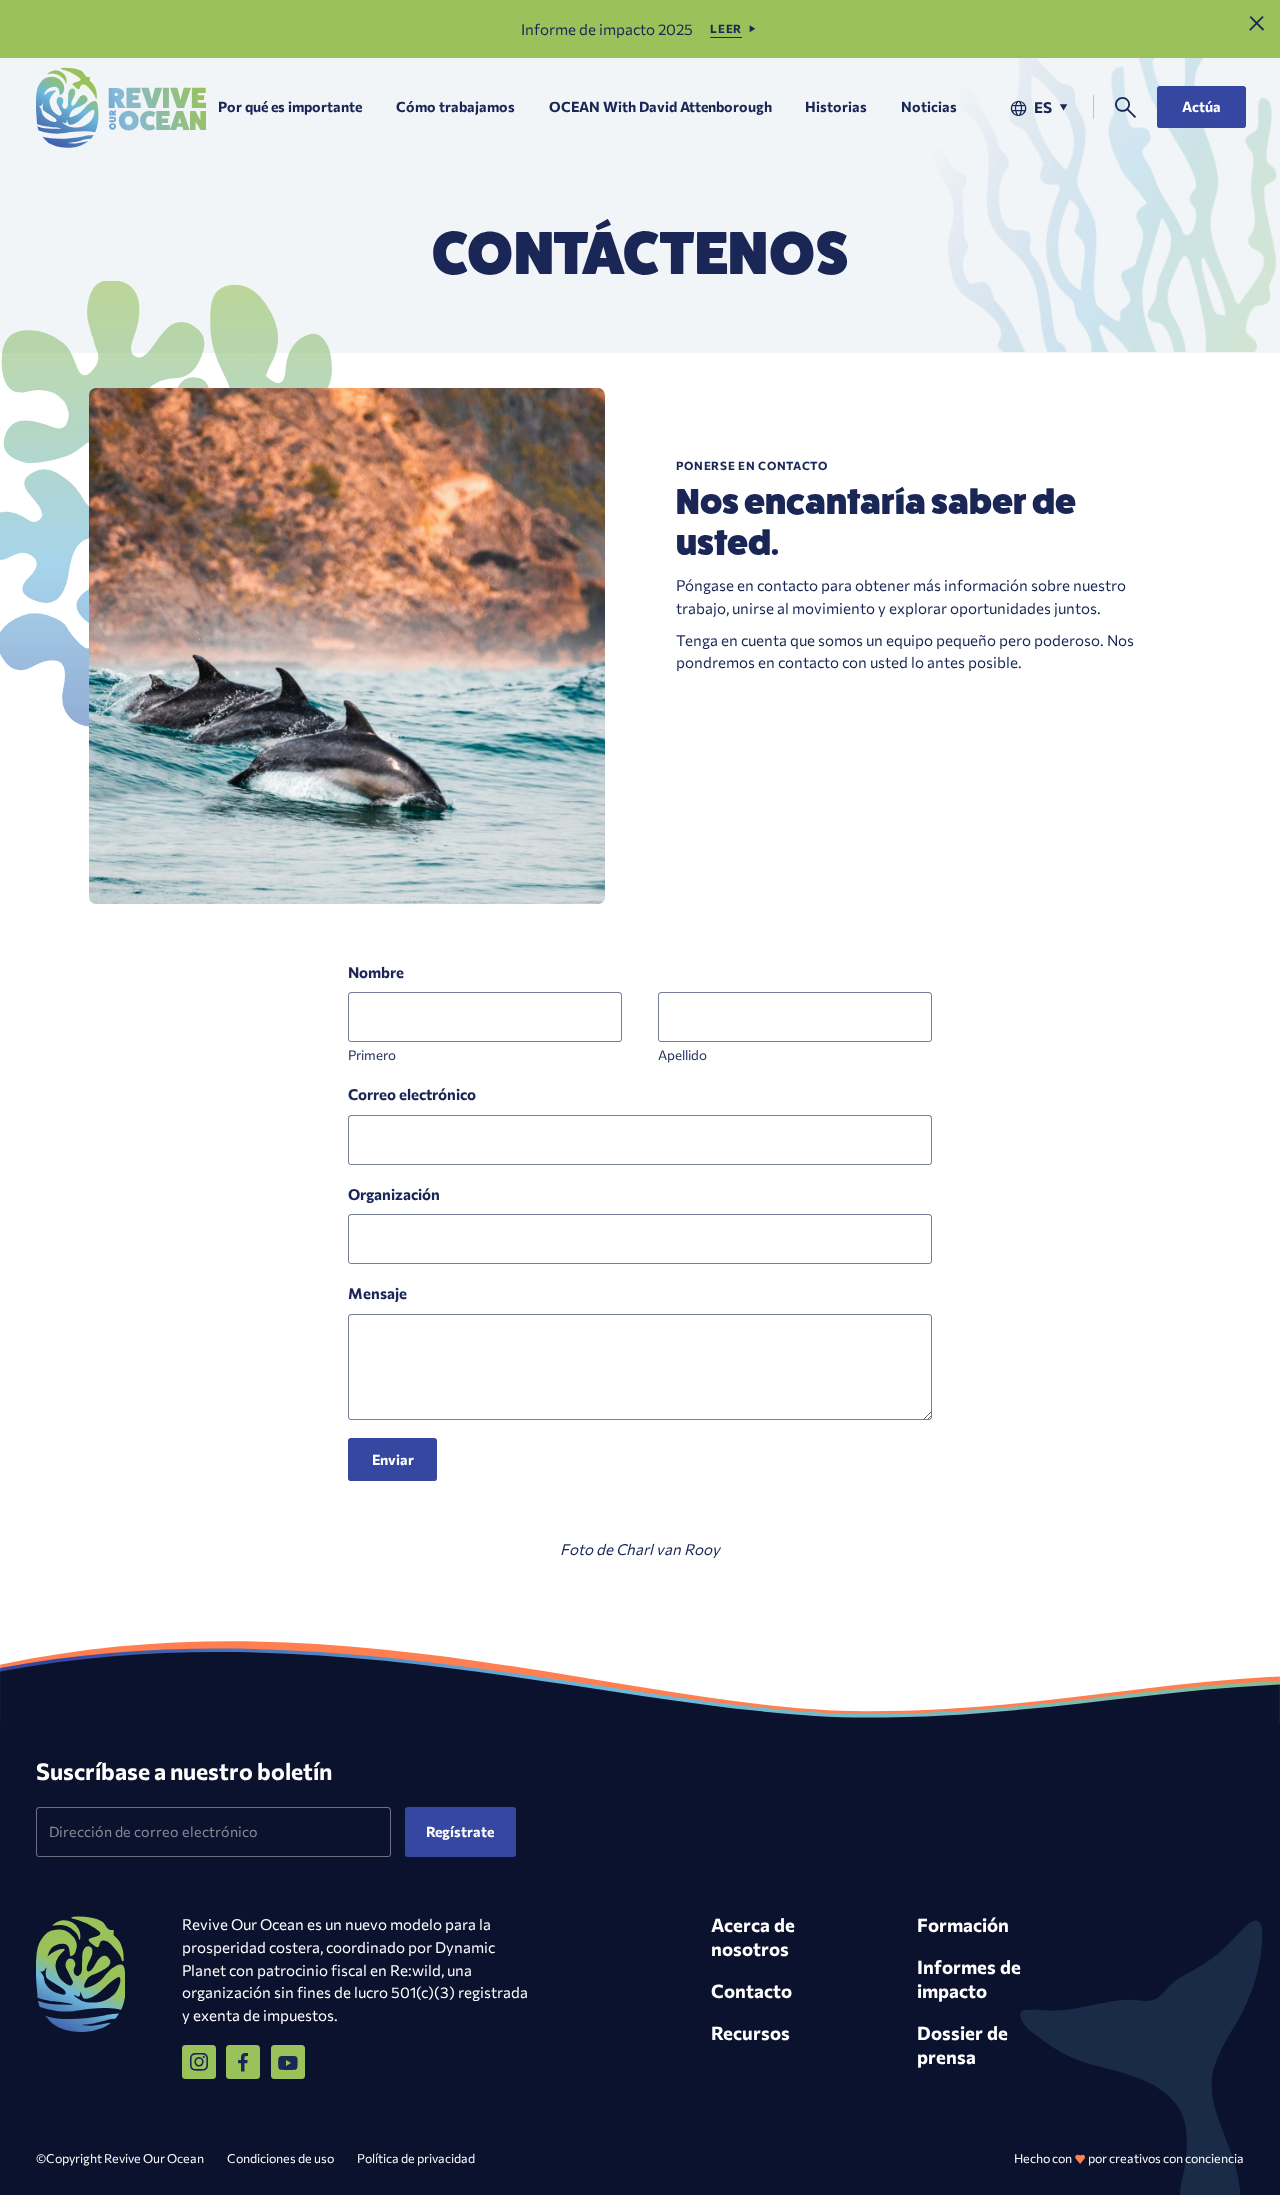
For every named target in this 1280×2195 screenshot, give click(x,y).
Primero (372, 1054)
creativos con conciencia (1176, 2158)
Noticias (929, 106)
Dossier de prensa (962, 2044)
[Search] (1125, 107)
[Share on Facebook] (243, 2062)
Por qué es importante (290, 106)
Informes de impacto (969, 1978)
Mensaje (377, 1293)
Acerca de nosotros (753, 1936)
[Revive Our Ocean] (121, 107)
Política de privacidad (416, 2158)
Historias (836, 106)
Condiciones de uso (280, 2158)
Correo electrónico (412, 1094)
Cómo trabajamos (455, 106)
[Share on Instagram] (199, 2062)
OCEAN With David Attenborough (660, 106)
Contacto (751, 1990)
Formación (963, 1924)
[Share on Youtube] (288, 2062)
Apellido (682, 1054)
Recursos (750, 2032)
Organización (394, 1194)
